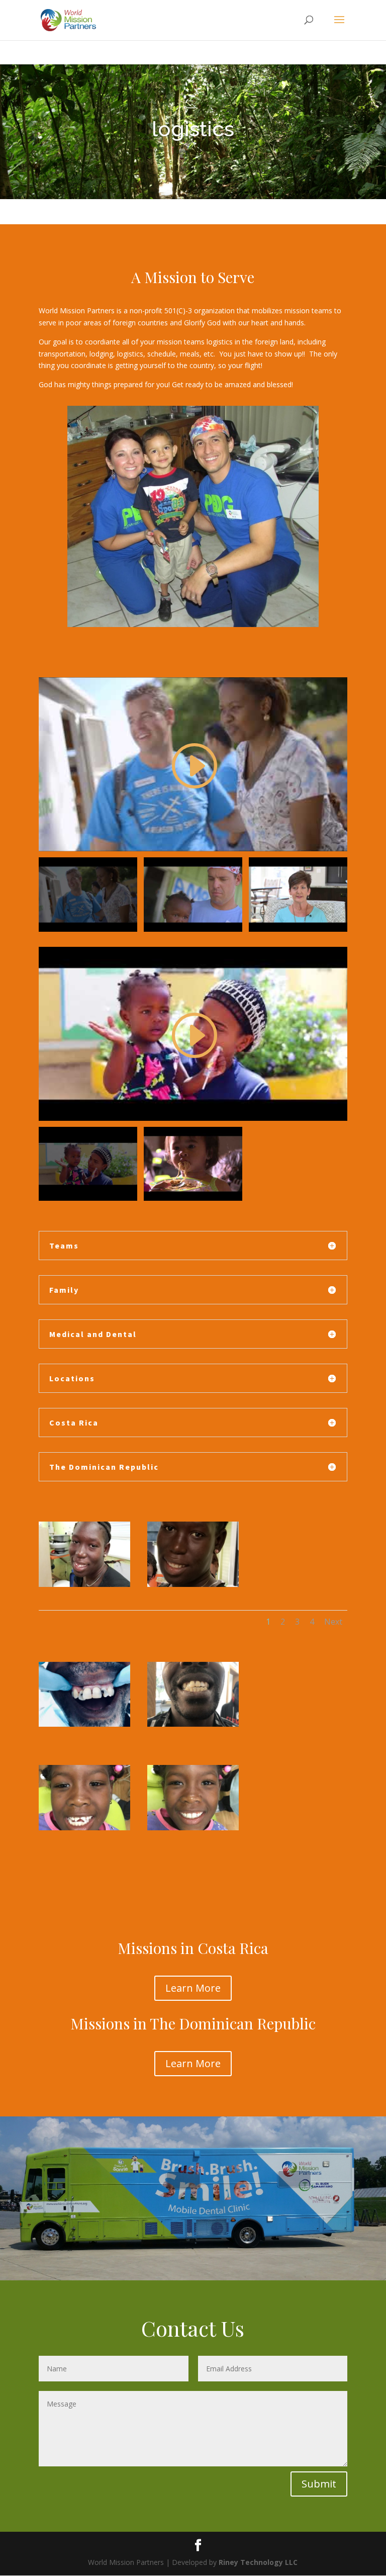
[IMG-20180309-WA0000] (84, 1724)
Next (333, 1622)
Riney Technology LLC (257, 2562)
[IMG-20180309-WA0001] (193, 1724)
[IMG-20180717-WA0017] (84, 1828)
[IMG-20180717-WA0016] (193, 1828)
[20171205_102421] (84, 1584)
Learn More (193, 1988)
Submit (319, 2484)
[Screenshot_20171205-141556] (193, 1584)
